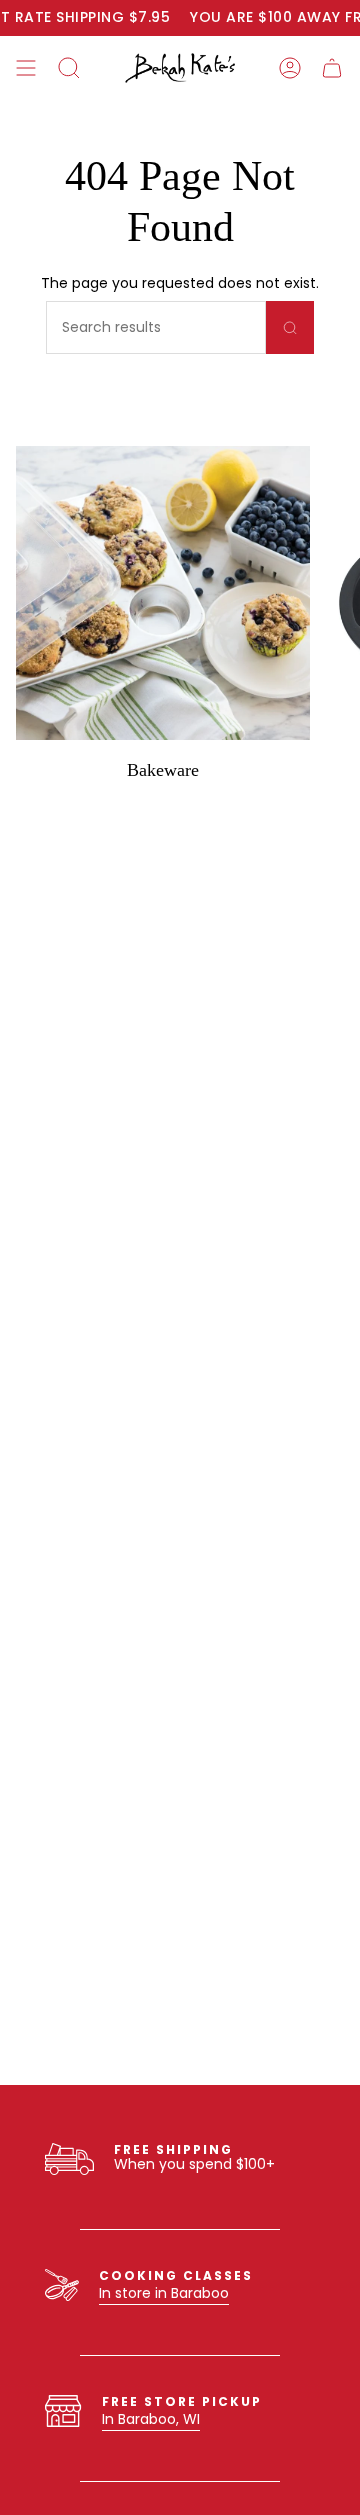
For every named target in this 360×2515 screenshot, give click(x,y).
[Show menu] (26, 68)
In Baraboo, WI (151, 2419)
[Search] (290, 327)
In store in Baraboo (164, 2293)
